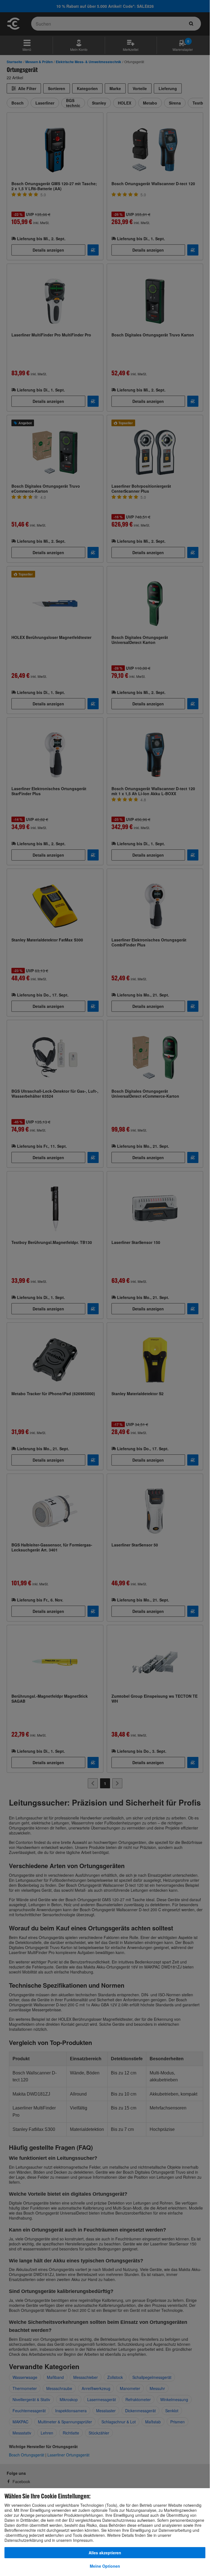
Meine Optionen (105, 2566)
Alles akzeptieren (105, 2553)
